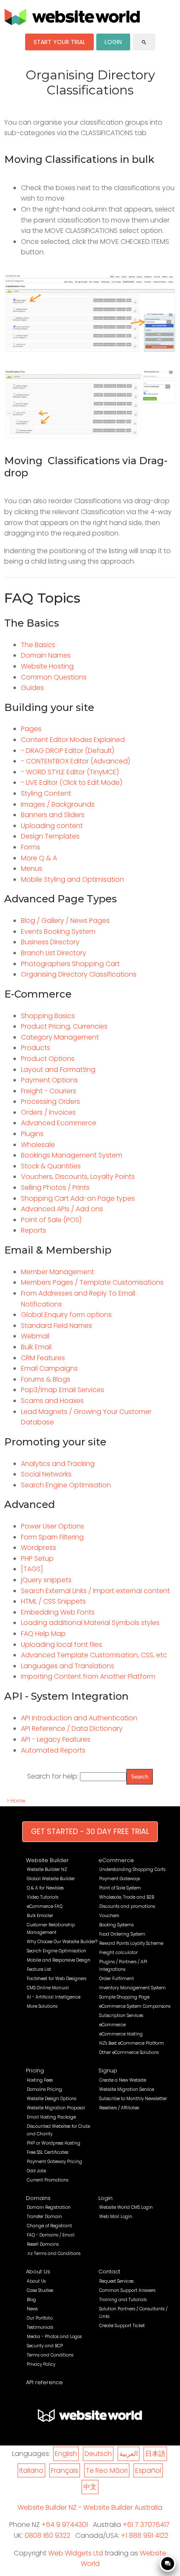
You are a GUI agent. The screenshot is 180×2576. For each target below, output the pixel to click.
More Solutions (42, 2006)
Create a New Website (123, 2080)
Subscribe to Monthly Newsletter (133, 2099)
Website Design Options (51, 2099)
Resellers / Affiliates (119, 2108)
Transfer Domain (44, 2217)
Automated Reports (53, 1750)
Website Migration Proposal (56, 2108)
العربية (129, 2454)
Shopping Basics (48, 1016)
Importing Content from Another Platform (88, 1676)
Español (148, 2470)
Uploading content (52, 826)
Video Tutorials (42, 1897)
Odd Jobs (36, 2171)
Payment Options (49, 1080)
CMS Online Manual (48, 1988)
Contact (109, 2272)
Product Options (48, 1059)
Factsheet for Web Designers (57, 1979)
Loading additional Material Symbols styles (90, 1623)
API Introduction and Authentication (79, 1718)
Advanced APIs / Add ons (62, 1209)
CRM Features (43, 1358)
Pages (31, 729)
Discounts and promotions (127, 1906)
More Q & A (39, 858)
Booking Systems (116, 1925)
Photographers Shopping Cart (70, 964)
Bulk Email (36, 1347)
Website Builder (47, 1860)
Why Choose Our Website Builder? (62, 1942)
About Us (38, 2272)
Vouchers (109, 1916)
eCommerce (116, 1860)
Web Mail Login (116, 2217)
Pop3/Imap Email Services (63, 1390)
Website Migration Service (127, 2089)
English (66, 2454)
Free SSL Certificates (48, 2152)
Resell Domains (43, 2244)
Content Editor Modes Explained (73, 740)
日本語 (155, 2454)
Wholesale (38, 1145)
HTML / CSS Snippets (53, 1601)
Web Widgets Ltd (76, 2553)
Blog (31, 2300)
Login (105, 2198)
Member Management (58, 1272)
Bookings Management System (72, 1155)
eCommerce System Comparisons (135, 2006)
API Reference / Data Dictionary (72, 1728)
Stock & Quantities (51, 1166)
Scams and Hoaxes (52, 1401)
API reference (44, 2382)
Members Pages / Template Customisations (92, 1282)
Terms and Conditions (50, 2355)
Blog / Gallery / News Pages (65, 921)
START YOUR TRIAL (59, 42)
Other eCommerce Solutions (129, 2052)
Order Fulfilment (117, 1979)
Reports (33, 1230)
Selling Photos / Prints (55, 1187)
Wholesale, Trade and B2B (127, 1897)
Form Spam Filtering (52, 1537)
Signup (108, 2070)
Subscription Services (121, 2016)
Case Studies (40, 2290)
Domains (38, 2198)
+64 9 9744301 (65, 2525)
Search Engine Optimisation (66, 1485)
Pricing (35, 2070)
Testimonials (40, 2327)
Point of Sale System (120, 1888)
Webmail (35, 1336)
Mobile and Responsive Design (59, 1960)
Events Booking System (58, 931)
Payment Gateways (120, 1879)
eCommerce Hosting (121, 2034)
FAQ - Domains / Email (51, 2235)
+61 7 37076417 (146, 2525)
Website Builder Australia (123, 2507)
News (32, 2309)
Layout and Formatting (58, 1070)
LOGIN (113, 42)
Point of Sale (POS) (51, 1220)
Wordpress (39, 1548)
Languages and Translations (68, 1666)
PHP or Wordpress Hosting (54, 2143)
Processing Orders (50, 1101)
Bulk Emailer (40, 1916)
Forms (31, 847)
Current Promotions (48, 2180)
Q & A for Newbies (45, 1888)
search (144, 42)
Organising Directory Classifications (79, 974)
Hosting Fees (40, 2080)
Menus (32, 869)
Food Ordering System (122, 1934)
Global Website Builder (51, 1879)
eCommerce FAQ (45, 1906)
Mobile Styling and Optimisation (72, 879)
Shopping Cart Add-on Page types (78, 1198)
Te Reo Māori (107, 2470)
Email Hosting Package (51, 2117)
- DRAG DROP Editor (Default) (68, 751)
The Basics (38, 645)
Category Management (60, 1037)
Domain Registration (49, 2207)
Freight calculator (118, 1953)
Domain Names (46, 655)
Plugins (32, 1134)
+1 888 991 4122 (145, 2536)
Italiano (31, 2470)
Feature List (39, 1969)
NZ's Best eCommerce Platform (132, 2043)
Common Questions (54, 677)
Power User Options (53, 1526)
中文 (90, 2487)
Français (65, 2470)
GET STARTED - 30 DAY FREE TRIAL (90, 1831)
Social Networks (46, 1474)
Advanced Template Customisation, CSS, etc (94, 1655)
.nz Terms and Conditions (54, 2253)
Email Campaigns (49, 1368)
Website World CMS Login (126, 2207)
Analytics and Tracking (58, 1464)
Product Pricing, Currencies (64, 1026)
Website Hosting (47, 666)
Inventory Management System (132, 1988)
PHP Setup (37, 1558)
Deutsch (98, 2454)
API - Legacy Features (56, 1739)
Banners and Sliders (53, 815)
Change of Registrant (49, 2226)
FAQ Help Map (43, 1634)
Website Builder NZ (47, 1869)
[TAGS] (32, 1569)
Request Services (116, 2281)
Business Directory (50, 942)
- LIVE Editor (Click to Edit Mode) (72, 782)
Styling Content (46, 793)
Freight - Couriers (49, 1091)
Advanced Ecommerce (59, 1123)
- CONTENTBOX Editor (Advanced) (76, 761)
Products (36, 1048)
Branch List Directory (54, 953)
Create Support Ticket (122, 2326)
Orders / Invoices (48, 1112)
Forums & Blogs (46, 1379)
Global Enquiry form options (66, 1315)
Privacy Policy (41, 2364)
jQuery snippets (46, 1580)
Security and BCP (45, 2346)
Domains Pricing (44, 2089)
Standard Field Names (57, 1326)
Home (18, 1801)
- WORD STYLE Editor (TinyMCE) (70, 772)
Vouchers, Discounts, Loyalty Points (78, 1177)
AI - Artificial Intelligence (54, 1997)
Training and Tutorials (123, 2300)
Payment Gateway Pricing (54, 2162)
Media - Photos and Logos (54, 2337)
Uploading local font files (62, 1645)
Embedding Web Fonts (58, 1612)
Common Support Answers (127, 2290)
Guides (32, 688)
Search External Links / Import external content (95, 1591)
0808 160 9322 (48, 2536)
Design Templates (50, 836)
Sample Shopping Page (124, 1997)
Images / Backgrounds (58, 804)
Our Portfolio (40, 2318)
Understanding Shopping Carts (132, 1869)
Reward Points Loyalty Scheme (131, 1943)
